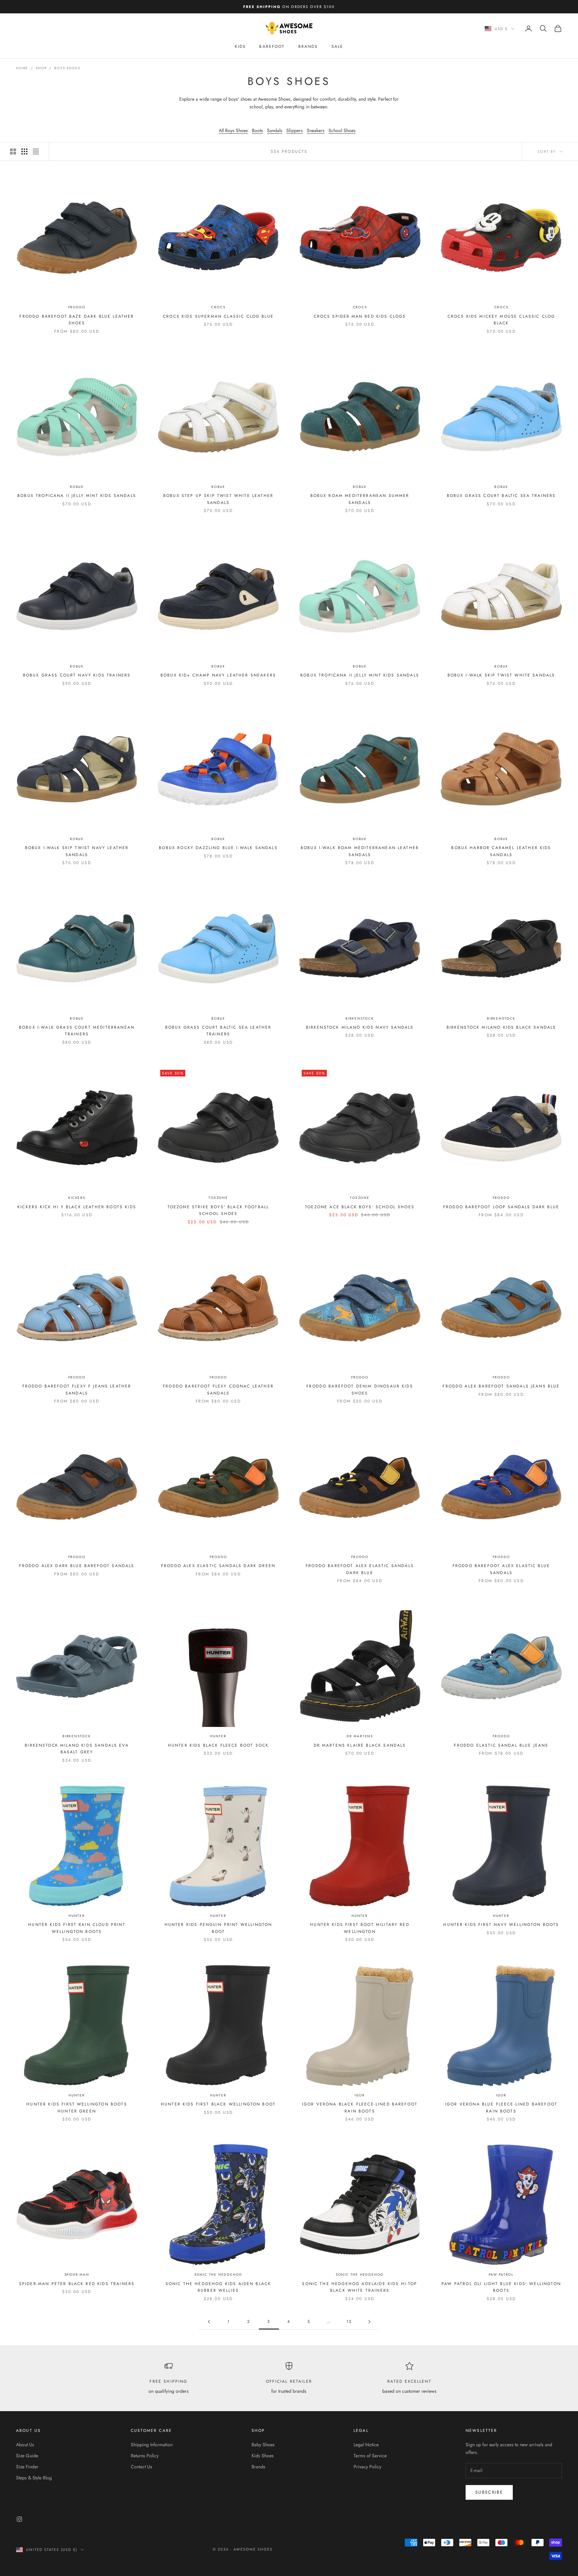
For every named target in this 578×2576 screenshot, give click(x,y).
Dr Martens (360, 1736)
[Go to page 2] (209, 2322)
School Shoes (342, 130)
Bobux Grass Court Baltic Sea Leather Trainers (218, 1031)
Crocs (218, 307)
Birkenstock (360, 1018)
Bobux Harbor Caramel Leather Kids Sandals (501, 851)
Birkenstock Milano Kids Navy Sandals (360, 1027)
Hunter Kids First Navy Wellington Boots (501, 1925)
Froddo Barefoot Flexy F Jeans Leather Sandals (77, 1389)
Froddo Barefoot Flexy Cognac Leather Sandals (218, 1389)
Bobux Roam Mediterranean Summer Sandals (360, 499)
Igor (360, 2095)
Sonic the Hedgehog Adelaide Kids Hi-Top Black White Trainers (360, 2287)
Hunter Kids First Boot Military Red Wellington (360, 1928)
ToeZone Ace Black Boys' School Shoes (360, 1207)
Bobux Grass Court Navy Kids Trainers (77, 675)
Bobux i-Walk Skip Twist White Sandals (501, 675)
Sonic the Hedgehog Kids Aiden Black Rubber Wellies (218, 2287)
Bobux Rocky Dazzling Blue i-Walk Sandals (218, 848)
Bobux (77, 487)
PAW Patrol (501, 2275)
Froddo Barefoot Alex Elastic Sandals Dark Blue (360, 1569)
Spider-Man (77, 2275)
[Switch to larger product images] (13, 151)
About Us (25, 2445)
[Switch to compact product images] (36, 151)
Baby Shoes (263, 2445)
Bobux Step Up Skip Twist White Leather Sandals (218, 499)
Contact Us (141, 2467)
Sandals (275, 130)
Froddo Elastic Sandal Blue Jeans (501, 1745)
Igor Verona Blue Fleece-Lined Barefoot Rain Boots (501, 2107)
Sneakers (316, 130)
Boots (257, 130)
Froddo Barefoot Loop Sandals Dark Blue (501, 1207)
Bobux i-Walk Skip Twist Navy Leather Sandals (77, 851)
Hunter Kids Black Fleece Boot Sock (218, 1745)
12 (349, 2322)
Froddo (77, 307)
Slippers (295, 130)
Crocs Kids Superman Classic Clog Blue (218, 316)
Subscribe (489, 2492)
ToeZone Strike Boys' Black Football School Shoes (218, 1210)
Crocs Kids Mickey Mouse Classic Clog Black (501, 320)
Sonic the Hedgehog (218, 2275)
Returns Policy (145, 2456)
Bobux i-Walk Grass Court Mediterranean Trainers (77, 1031)
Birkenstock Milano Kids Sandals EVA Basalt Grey (77, 1749)
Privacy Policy (367, 2467)
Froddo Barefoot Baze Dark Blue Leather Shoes (77, 320)
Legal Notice (366, 2445)
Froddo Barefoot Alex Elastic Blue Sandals (501, 1569)
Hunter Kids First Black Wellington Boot (218, 2104)
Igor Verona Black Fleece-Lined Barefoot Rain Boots (360, 2107)
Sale (338, 46)
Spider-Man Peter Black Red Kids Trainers (77, 2284)
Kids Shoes (263, 2456)
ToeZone (218, 1198)
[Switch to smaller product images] (24, 151)
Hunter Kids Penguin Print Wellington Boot (218, 1928)
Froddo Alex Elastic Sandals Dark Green (218, 1566)
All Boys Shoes (233, 130)
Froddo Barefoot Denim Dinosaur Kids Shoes (360, 1389)
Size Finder (27, 2467)
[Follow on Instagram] (19, 2519)
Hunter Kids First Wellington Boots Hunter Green (77, 2107)
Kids (240, 46)
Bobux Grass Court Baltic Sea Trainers (501, 496)
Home (22, 68)
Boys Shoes (67, 68)
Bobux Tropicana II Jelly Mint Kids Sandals (77, 496)
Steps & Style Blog (34, 2478)
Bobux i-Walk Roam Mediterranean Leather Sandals (360, 851)
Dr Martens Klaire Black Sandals (360, 1745)
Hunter (218, 1736)
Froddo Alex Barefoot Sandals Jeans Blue (501, 1386)
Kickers (77, 1198)
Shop (41, 68)
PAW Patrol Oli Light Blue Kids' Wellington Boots (501, 2287)
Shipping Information (152, 2445)
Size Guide (27, 2456)
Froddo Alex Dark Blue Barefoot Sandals (77, 1566)
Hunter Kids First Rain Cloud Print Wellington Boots (77, 1928)
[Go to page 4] (369, 2322)
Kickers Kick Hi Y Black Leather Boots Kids (77, 1207)
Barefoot (272, 46)
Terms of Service (370, 2456)
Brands (308, 46)
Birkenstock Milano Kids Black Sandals (501, 1027)
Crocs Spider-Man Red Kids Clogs (360, 316)
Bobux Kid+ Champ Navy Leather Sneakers (218, 675)
